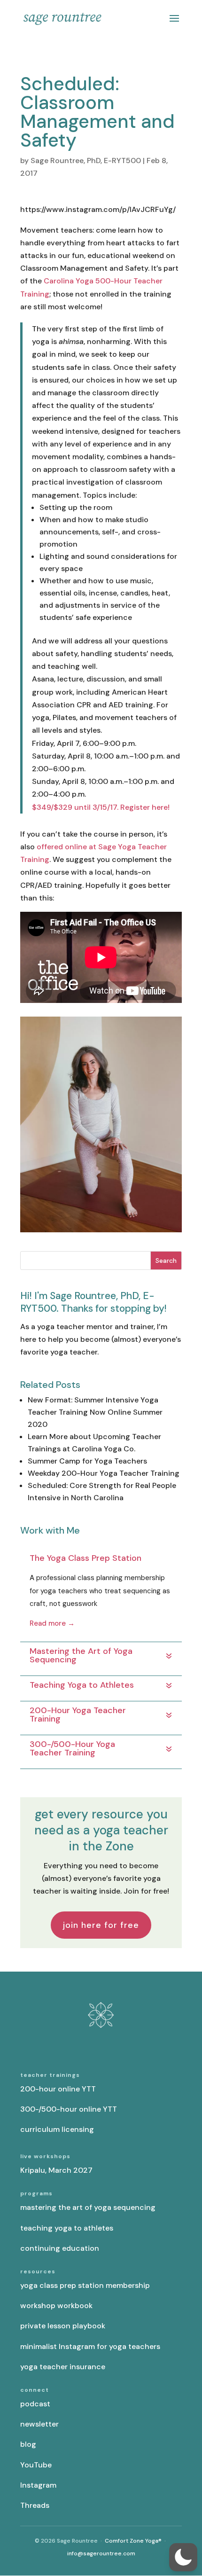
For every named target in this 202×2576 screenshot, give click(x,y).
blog (28, 2444)
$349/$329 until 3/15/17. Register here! (101, 807)
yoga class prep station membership (85, 2285)
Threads (35, 2505)
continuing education (60, 2248)
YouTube (36, 2465)
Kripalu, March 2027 (56, 2170)
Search (166, 1261)
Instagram (38, 2485)
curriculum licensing (57, 2129)
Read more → (52, 1623)
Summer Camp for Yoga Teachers (87, 1461)
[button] (183, 2557)
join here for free (101, 1925)
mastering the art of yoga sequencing (88, 2207)
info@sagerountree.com (101, 2553)
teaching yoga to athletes (67, 2228)
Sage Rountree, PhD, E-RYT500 (86, 161)
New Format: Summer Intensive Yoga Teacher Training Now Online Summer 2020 (95, 1412)
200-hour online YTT (58, 2089)
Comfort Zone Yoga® (133, 2541)
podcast (35, 2404)
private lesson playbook (63, 2326)
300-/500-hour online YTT (69, 2109)
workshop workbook (56, 2306)
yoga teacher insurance (63, 2367)
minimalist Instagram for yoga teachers (90, 2346)
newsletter (39, 2424)
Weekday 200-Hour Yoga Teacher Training (104, 1473)
